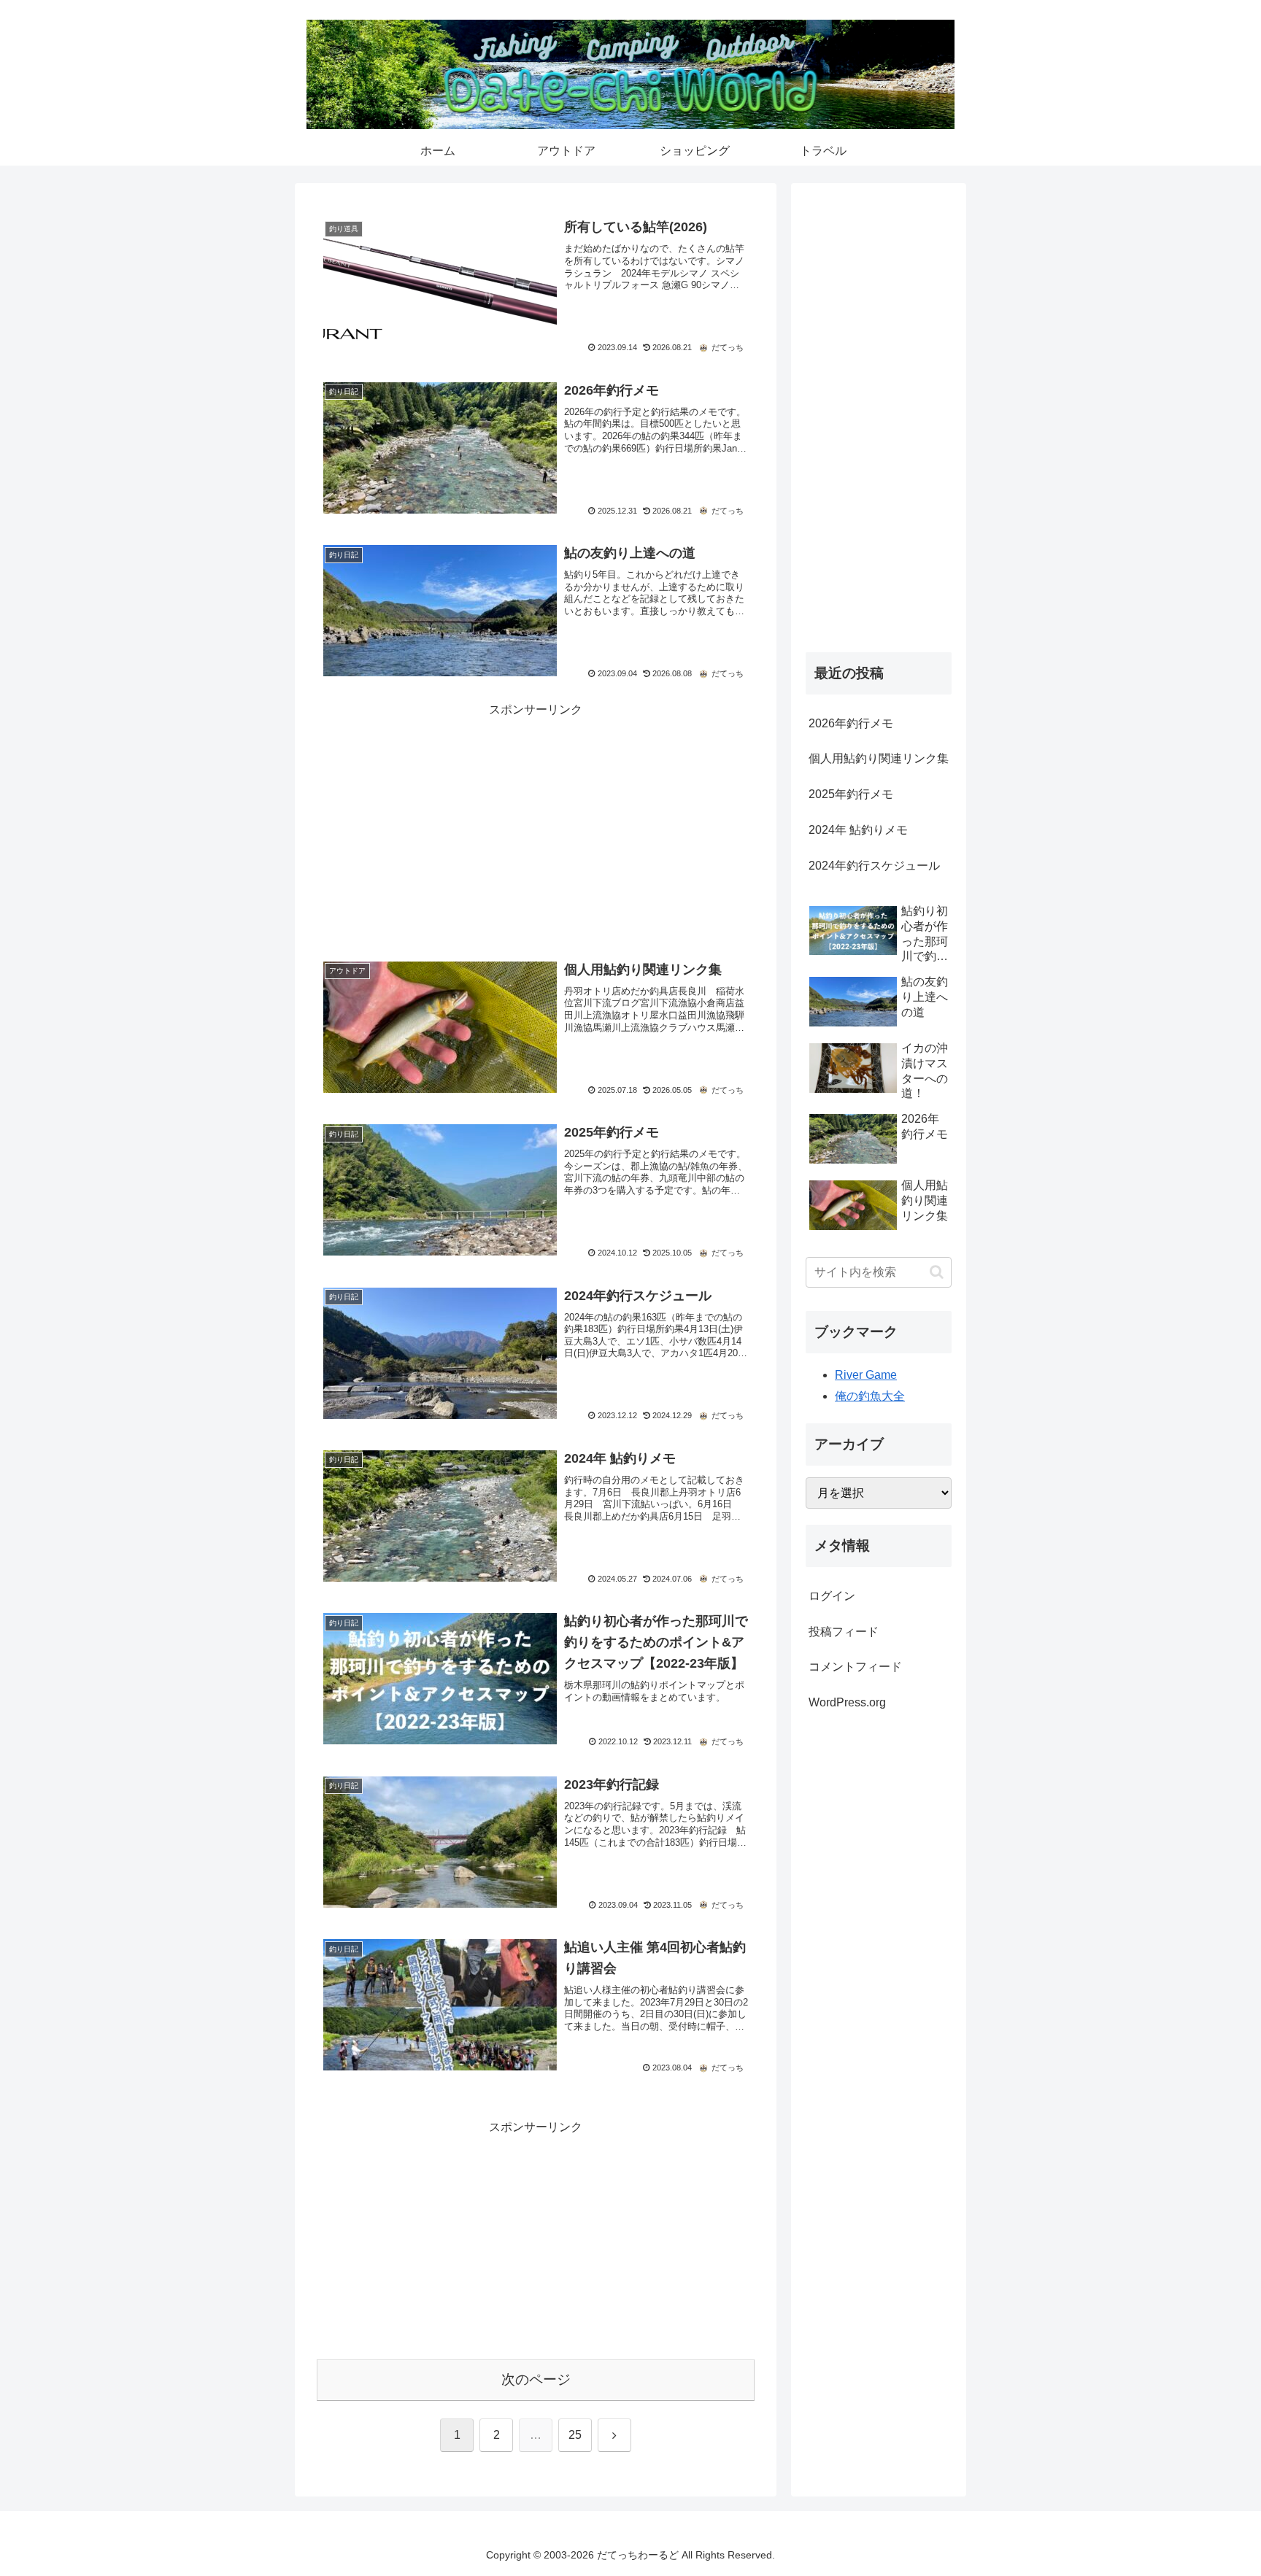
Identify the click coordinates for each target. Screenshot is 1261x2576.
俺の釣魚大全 (870, 1396)
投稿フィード (844, 1632)
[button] (937, 1272)
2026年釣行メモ (851, 723)
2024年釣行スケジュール (874, 866)
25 (575, 2435)
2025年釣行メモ (851, 794)
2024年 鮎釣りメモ (858, 830)
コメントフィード (855, 1667)
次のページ (536, 2379)
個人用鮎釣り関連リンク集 (879, 758)
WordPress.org (847, 1702)
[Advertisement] (536, 822)
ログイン (832, 1596)
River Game (866, 1375)
